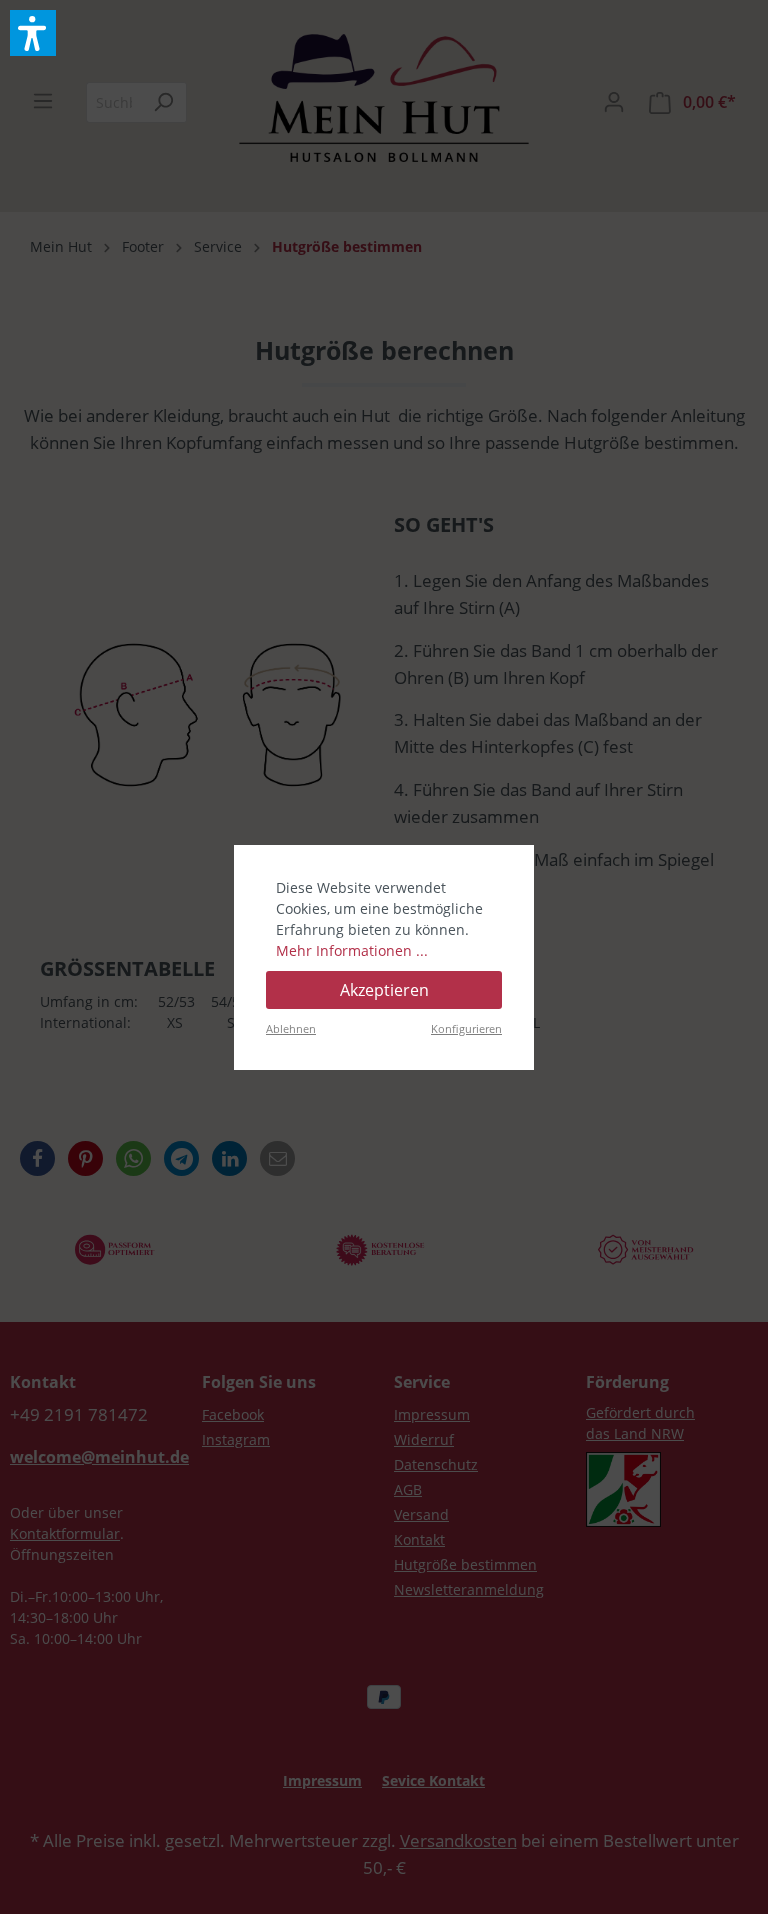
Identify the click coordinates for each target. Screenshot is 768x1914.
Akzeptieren (384, 990)
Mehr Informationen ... (352, 950)
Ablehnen (291, 1028)
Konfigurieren (466, 1028)
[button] (33, 33)
